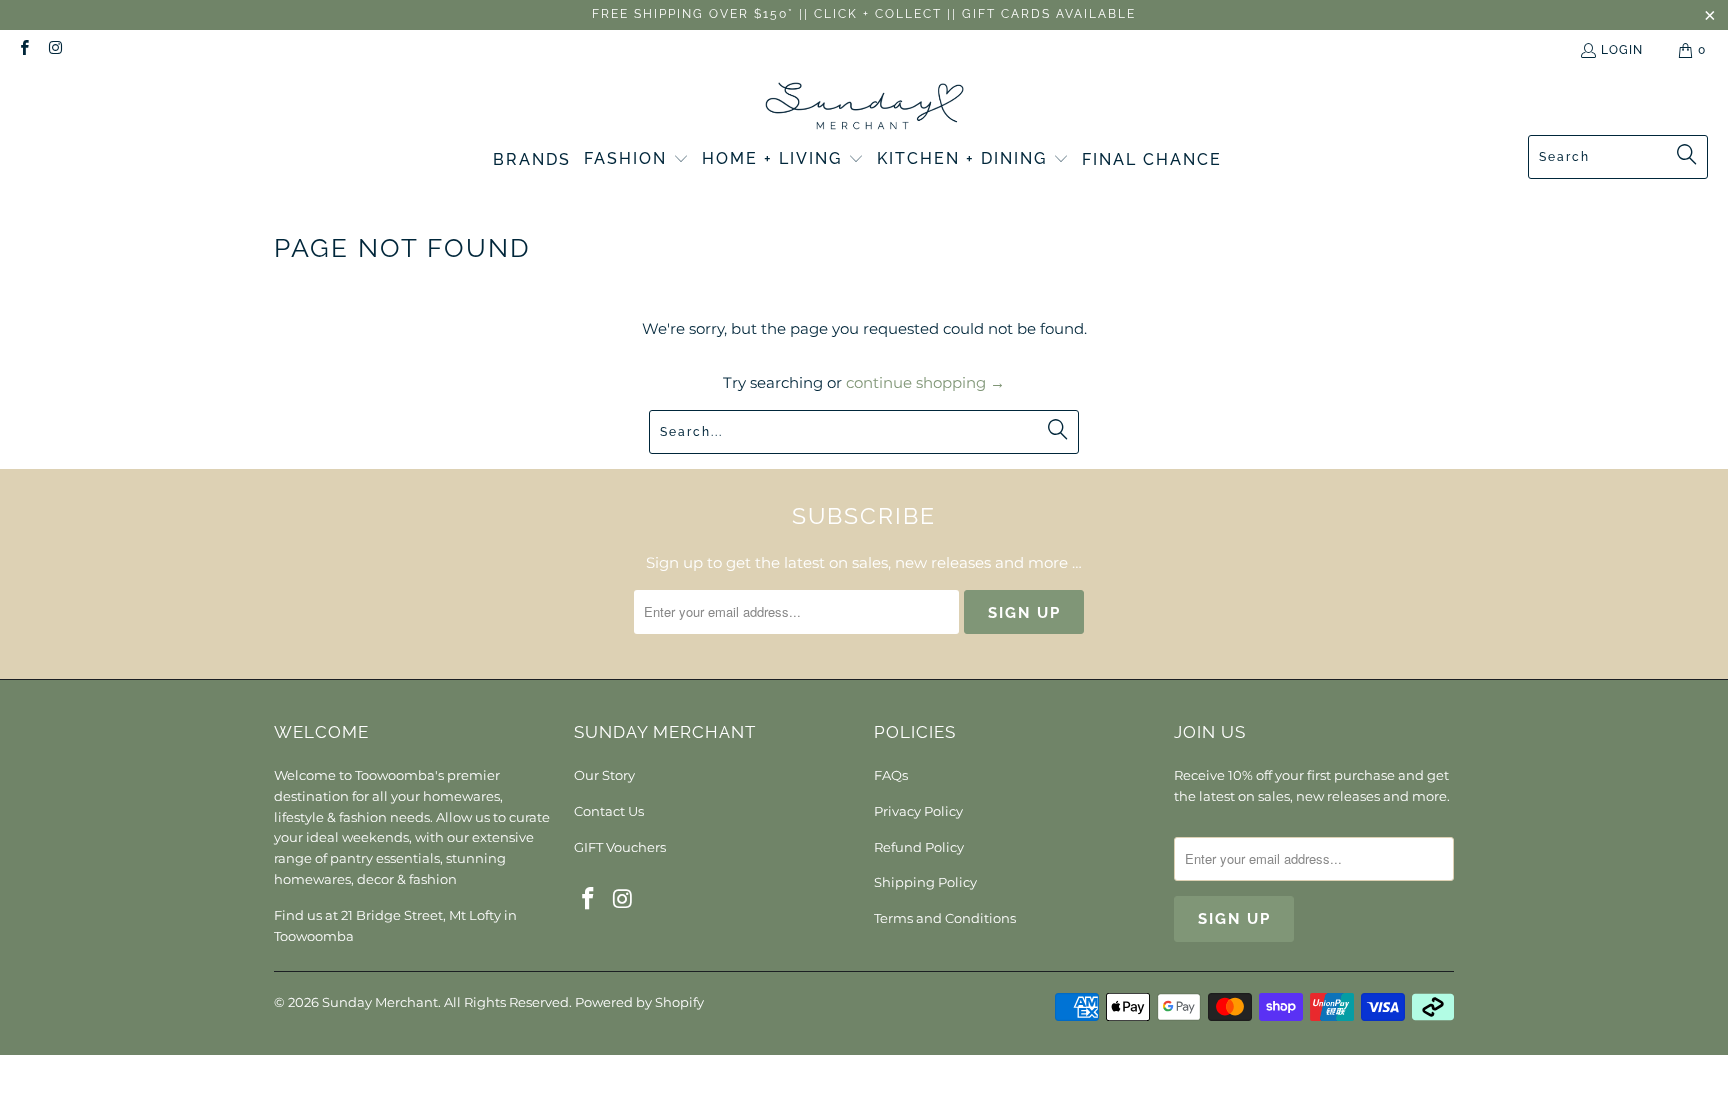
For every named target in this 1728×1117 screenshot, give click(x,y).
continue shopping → (925, 382)
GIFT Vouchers (620, 847)
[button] (636, 160)
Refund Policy (919, 847)
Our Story (604, 775)
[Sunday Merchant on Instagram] (54, 50)
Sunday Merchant (380, 1002)
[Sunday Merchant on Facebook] (23, 50)
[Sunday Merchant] (864, 107)
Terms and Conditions (945, 918)
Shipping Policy (925, 882)
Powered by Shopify (639, 1002)
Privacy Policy (918, 811)
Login (1622, 50)
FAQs (891, 775)
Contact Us (609, 811)
